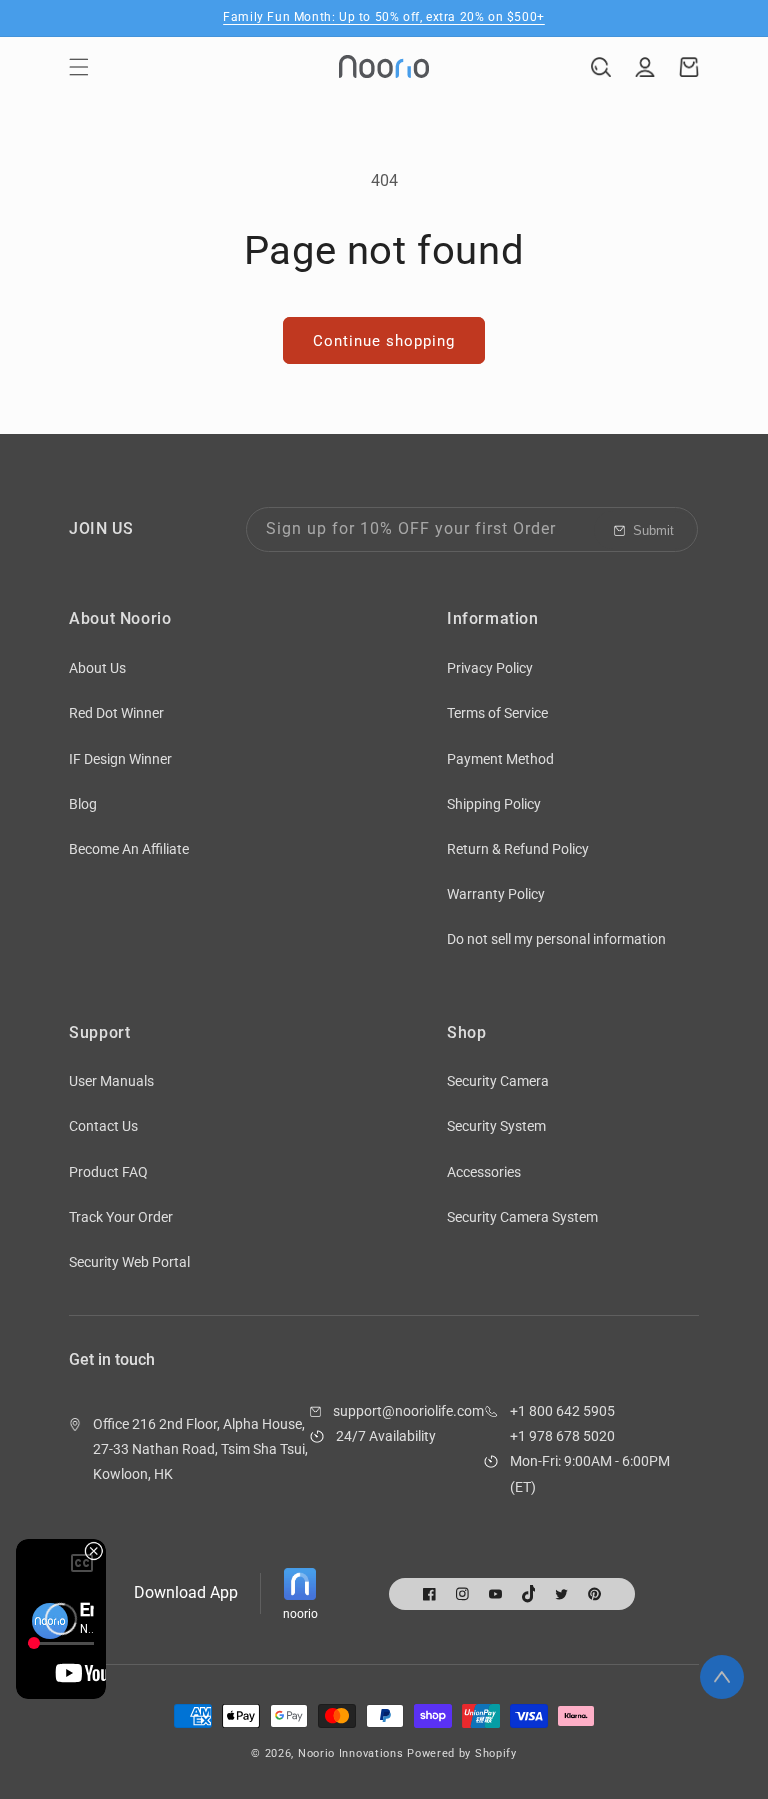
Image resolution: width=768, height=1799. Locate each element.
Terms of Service (497, 713)
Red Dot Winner (116, 713)
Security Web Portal (129, 1262)
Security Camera (498, 1081)
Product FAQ (108, 1172)
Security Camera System (522, 1217)
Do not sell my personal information (556, 939)
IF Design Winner (120, 759)
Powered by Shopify (462, 1753)
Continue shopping (384, 341)
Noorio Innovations (351, 1753)
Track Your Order (121, 1217)
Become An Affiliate (129, 849)
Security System (496, 1126)
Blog (83, 804)
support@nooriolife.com (408, 1411)
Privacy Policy (490, 668)
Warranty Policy (496, 894)
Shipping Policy (494, 804)
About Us (97, 668)
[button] (79, 67)
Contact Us (103, 1126)
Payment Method (500, 759)
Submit (653, 530)
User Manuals (111, 1081)
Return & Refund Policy (518, 849)
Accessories (484, 1172)
